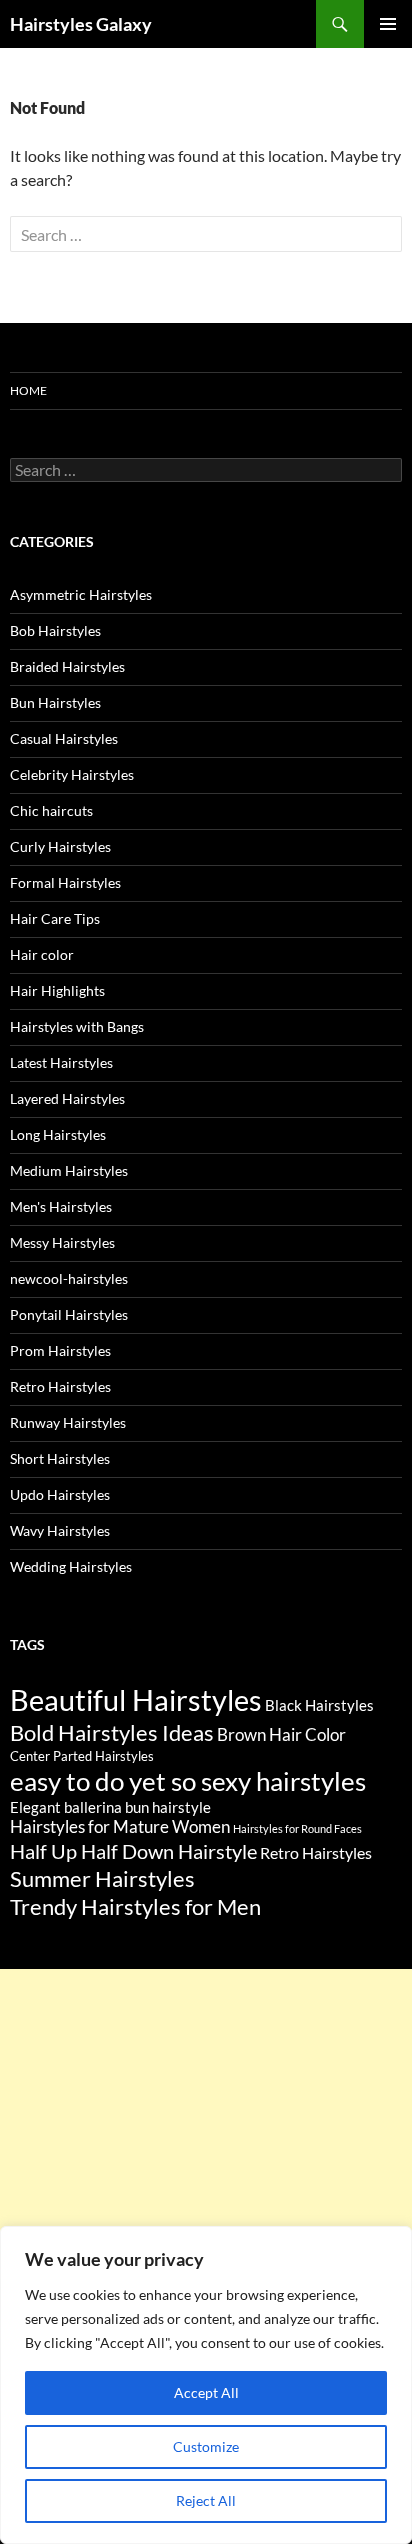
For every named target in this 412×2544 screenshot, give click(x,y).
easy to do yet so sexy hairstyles (188, 1781)
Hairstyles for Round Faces (297, 1828)
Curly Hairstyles (60, 846)
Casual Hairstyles (64, 738)
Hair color (42, 954)
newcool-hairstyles (69, 1278)
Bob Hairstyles (55, 630)
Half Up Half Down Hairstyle (133, 1851)
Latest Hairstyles (61, 1062)
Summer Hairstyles (102, 1878)
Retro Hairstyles (60, 1386)
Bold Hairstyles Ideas (112, 1732)
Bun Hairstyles (55, 702)
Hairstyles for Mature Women (120, 1827)
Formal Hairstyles (65, 882)
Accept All (206, 2392)
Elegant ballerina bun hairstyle (110, 1807)
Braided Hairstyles (67, 666)
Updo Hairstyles (60, 1494)
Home (28, 390)
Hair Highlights (57, 990)
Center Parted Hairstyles (82, 1756)
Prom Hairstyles (60, 1350)
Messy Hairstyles (62, 1242)
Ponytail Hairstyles (69, 1314)
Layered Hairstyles (67, 1098)
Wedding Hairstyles (71, 1566)
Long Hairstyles (58, 1134)
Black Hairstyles (319, 1705)
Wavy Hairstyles (60, 1530)
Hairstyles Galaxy (81, 24)
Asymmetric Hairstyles (81, 594)
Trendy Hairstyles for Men (135, 1906)
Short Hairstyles (60, 1458)
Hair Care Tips (55, 918)
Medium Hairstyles (69, 1170)
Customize (206, 2446)
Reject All (206, 2500)
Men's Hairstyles (61, 1206)
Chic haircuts (51, 810)
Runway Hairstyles (68, 1422)
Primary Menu (388, 24)
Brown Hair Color (281, 1734)
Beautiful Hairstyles (136, 1699)
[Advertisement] (206, 2175)
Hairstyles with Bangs (77, 1026)
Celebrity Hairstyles (72, 774)
